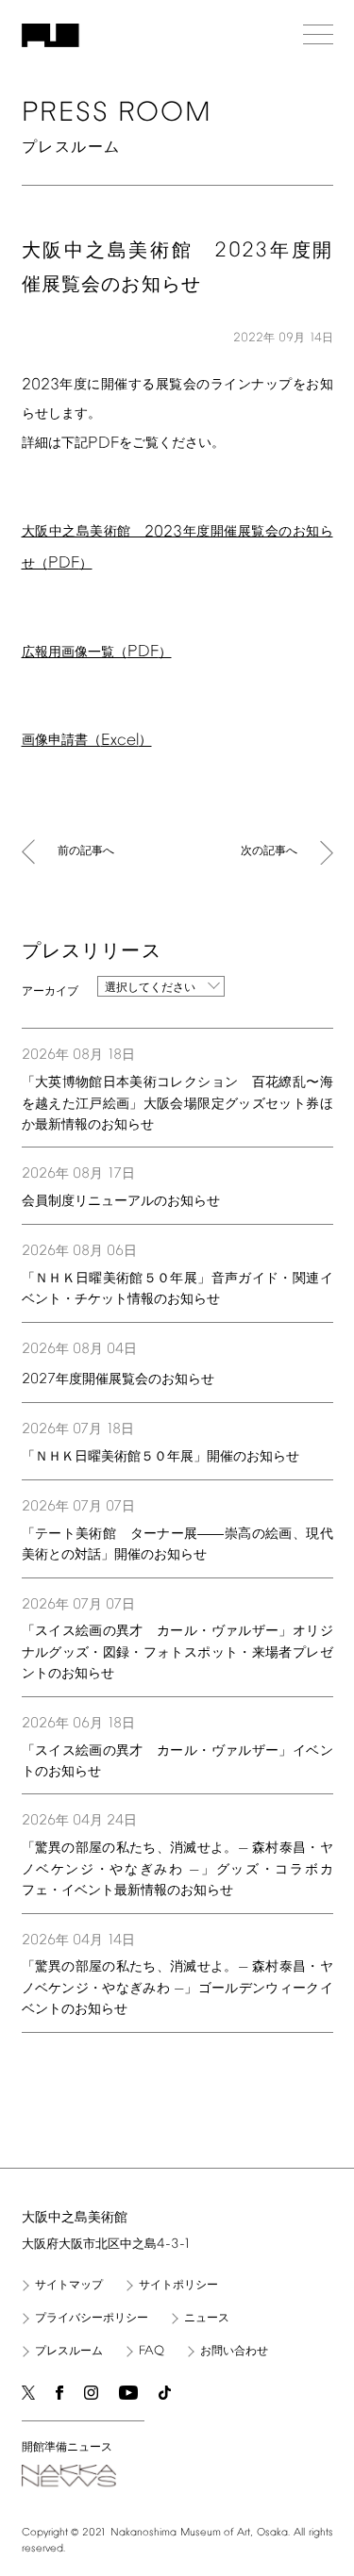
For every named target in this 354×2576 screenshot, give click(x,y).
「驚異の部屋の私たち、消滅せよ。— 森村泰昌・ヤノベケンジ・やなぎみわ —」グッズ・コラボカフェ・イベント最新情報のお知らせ (177, 1870)
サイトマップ (69, 2286)
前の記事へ (86, 851)
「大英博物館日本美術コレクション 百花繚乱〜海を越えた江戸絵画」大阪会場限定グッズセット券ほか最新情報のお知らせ (177, 1104)
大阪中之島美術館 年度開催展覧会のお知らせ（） (177, 548)
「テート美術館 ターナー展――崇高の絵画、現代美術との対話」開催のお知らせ (177, 1545)
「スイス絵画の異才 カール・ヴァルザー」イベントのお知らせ (177, 1762)
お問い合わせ (234, 2352)
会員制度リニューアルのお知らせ (121, 1202)
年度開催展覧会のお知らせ (118, 1379)
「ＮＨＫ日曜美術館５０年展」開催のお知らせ (160, 1457)
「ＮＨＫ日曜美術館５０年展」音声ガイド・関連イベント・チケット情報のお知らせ (177, 1289)
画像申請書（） (87, 741)
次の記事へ (269, 851)
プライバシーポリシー (92, 2319)
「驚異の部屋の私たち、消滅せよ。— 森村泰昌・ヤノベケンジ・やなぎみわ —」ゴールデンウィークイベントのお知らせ (177, 1989)
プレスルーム (69, 2352)
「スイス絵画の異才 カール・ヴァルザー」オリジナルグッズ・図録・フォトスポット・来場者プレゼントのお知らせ (177, 1653)
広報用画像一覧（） (97, 653)
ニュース (207, 2319)
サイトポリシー (178, 2286)
